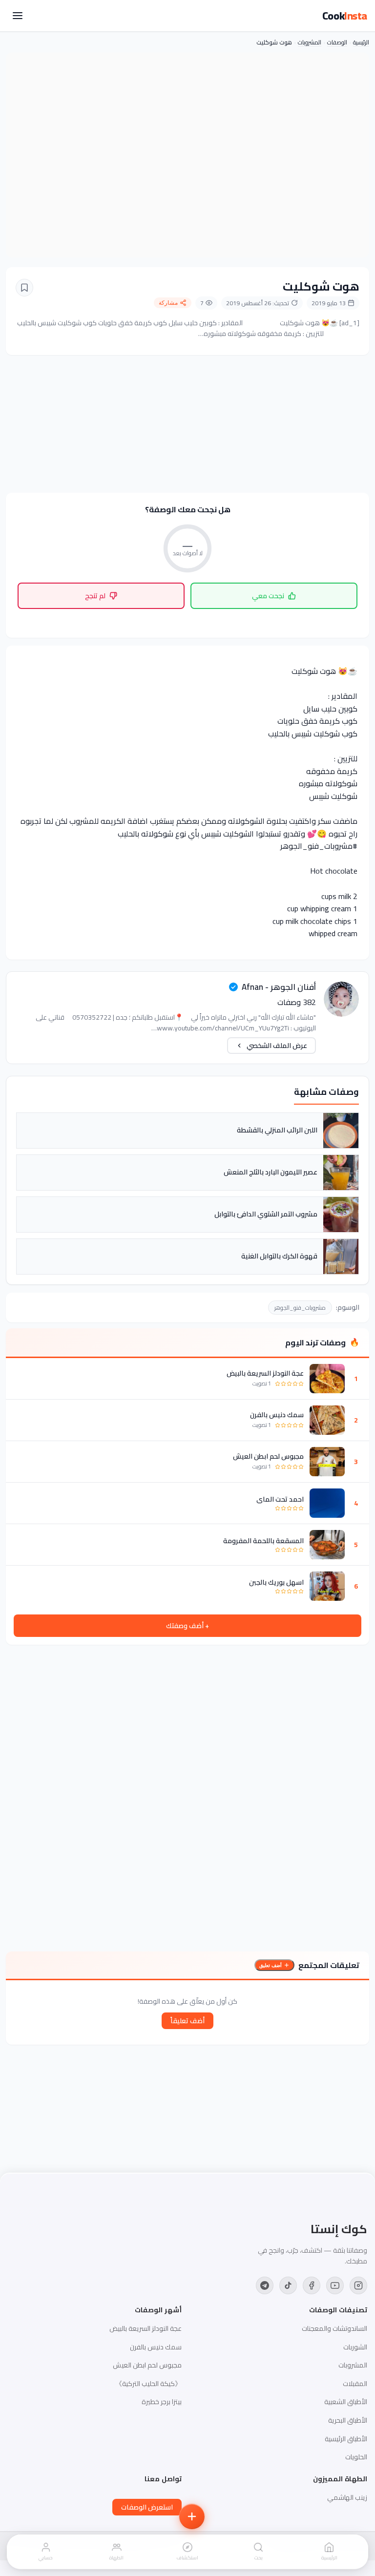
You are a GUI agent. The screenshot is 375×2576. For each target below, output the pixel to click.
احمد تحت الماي (280, 1499)
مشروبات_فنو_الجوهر (300, 1308)
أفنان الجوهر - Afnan (279, 987)
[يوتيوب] (335, 2285)
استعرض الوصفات (147, 2507)
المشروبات (310, 42)
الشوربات (355, 2347)
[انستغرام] (358, 2285)
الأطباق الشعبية (346, 2402)
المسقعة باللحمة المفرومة (263, 1541)
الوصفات (337, 42)
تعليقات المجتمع (329, 1965)
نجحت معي (268, 596)
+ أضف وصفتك (187, 1626)
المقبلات (355, 2384)
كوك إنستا (339, 2229)
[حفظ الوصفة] (24, 288)
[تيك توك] (288, 2285)
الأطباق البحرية (348, 2420)
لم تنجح (95, 596)
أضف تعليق (271, 1965)
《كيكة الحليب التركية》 (148, 2384)
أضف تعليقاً (187, 2021)
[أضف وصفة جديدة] (192, 2516)
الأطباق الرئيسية (346, 2439)
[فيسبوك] (312, 2285)
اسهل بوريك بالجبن (276, 1582)
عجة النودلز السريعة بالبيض (265, 1373)
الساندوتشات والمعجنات (334, 2328)
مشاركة (168, 303)
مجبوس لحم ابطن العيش (268, 1456)
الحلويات (356, 2457)
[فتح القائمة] (18, 16)
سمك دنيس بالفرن (277, 1415)
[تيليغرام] (265, 2285)
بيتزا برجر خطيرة (162, 2402)
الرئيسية (361, 42)
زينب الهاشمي (347, 2497)
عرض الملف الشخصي (277, 1046)
